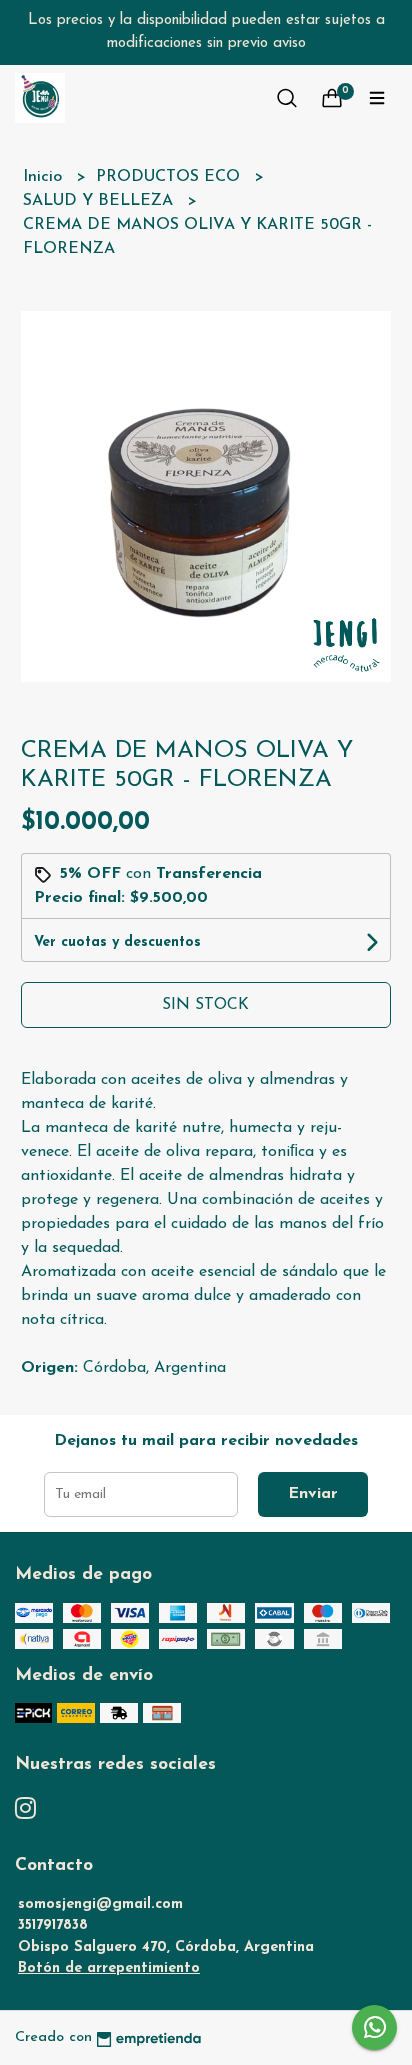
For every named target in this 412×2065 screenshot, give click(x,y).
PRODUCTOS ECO (170, 177)
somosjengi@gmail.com (100, 1904)
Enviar (313, 1494)
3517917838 (53, 1925)
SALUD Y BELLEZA (100, 201)
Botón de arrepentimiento (109, 1968)
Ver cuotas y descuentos (117, 942)
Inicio (45, 177)
